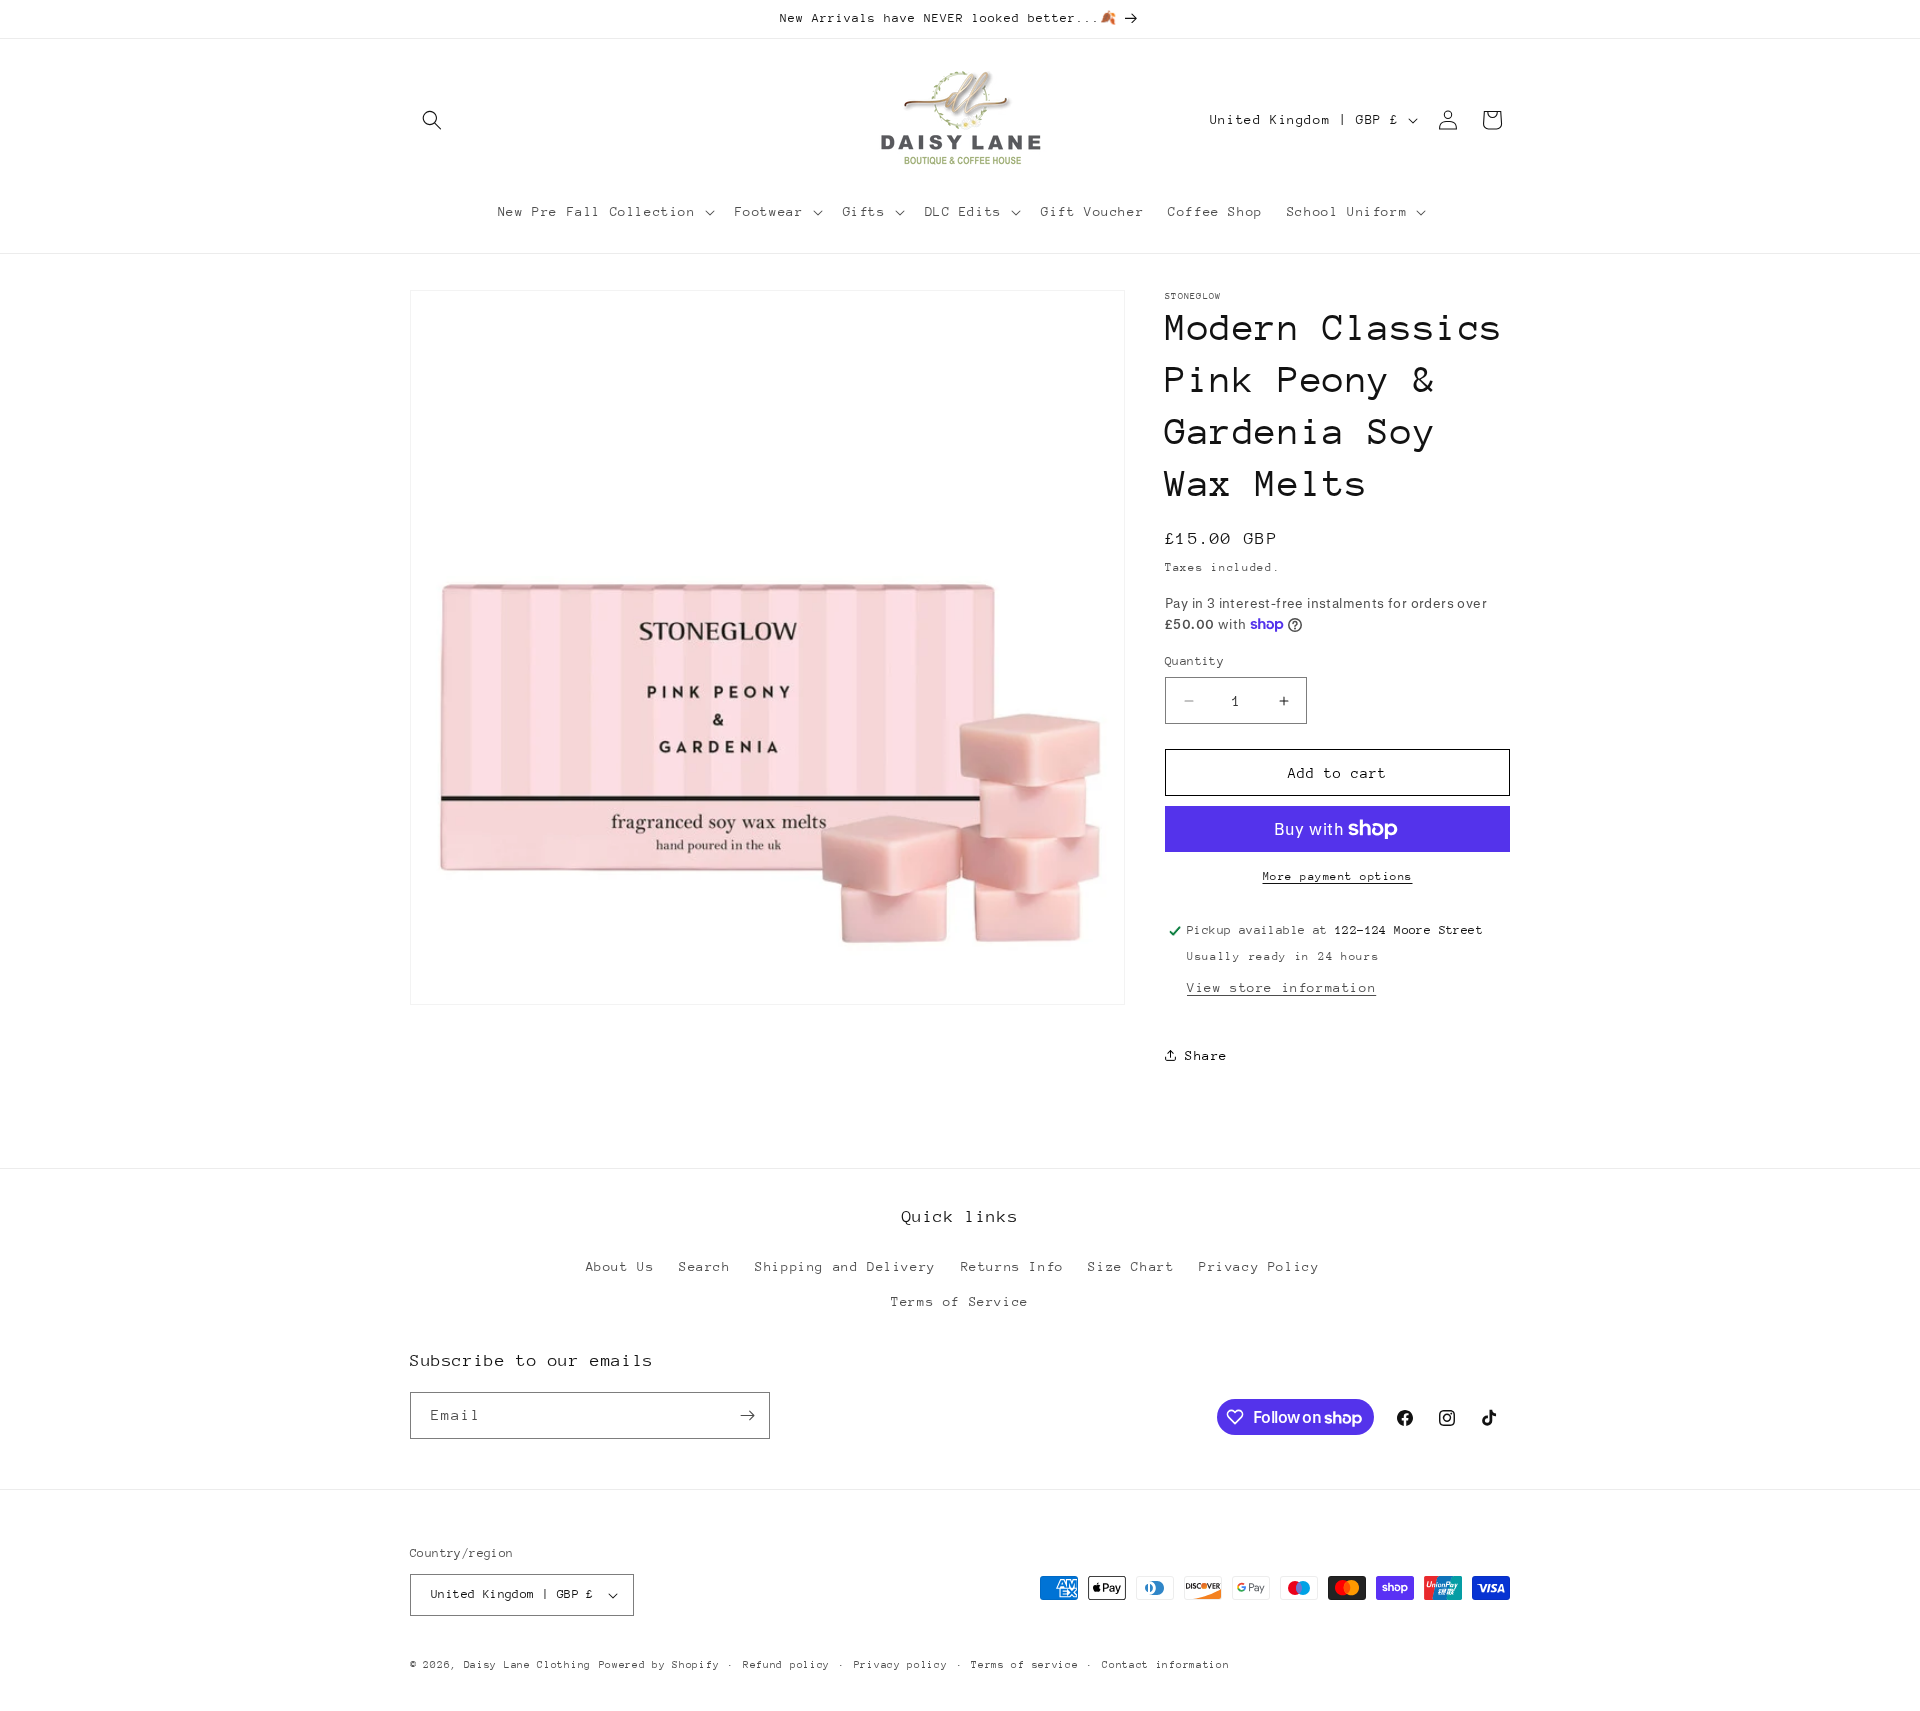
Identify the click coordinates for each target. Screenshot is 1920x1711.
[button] (432, 120)
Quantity (1194, 661)
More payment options (1338, 876)
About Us (620, 1266)
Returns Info (1012, 1266)
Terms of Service (960, 1301)
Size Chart (1131, 1266)
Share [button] (1206, 1055)
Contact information (1165, 1665)
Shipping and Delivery (845, 1266)
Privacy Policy (1259, 1266)
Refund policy (786, 1665)
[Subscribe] (747, 1415)
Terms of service (1024, 1665)
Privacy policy (901, 1665)
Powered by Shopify (659, 1665)
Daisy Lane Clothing (527, 1665)
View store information (1281, 987)
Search (705, 1266)
